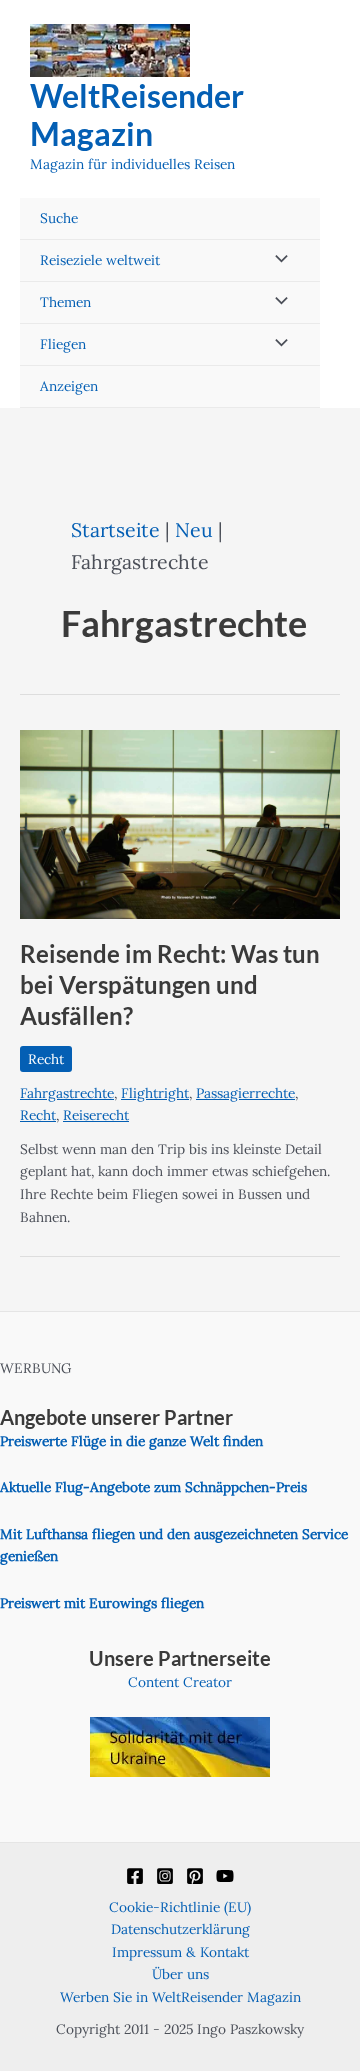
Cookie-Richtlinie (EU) (180, 1907)
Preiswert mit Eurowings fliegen (102, 1603)
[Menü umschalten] (276, 260)
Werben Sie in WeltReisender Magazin (180, 1997)
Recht (46, 1059)
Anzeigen (69, 386)
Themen (65, 302)
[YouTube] (225, 1876)
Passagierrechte (245, 1093)
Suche (59, 218)
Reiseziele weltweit (100, 260)
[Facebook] (135, 1876)
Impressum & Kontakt (180, 1952)
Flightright (155, 1093)
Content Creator (180, 1682)
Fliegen (63, 344)
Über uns (180, 1974)
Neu (194, 529)
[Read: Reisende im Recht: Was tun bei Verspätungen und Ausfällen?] (180, 823)
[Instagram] (165, 1876)
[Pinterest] (195, 1876)
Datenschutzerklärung (180, 1929)
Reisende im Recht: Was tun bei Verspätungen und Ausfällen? (170, 985)
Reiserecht (96, 1115)
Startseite (115, 529)
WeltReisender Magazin (137, 114)
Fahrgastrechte (67, 1093)
